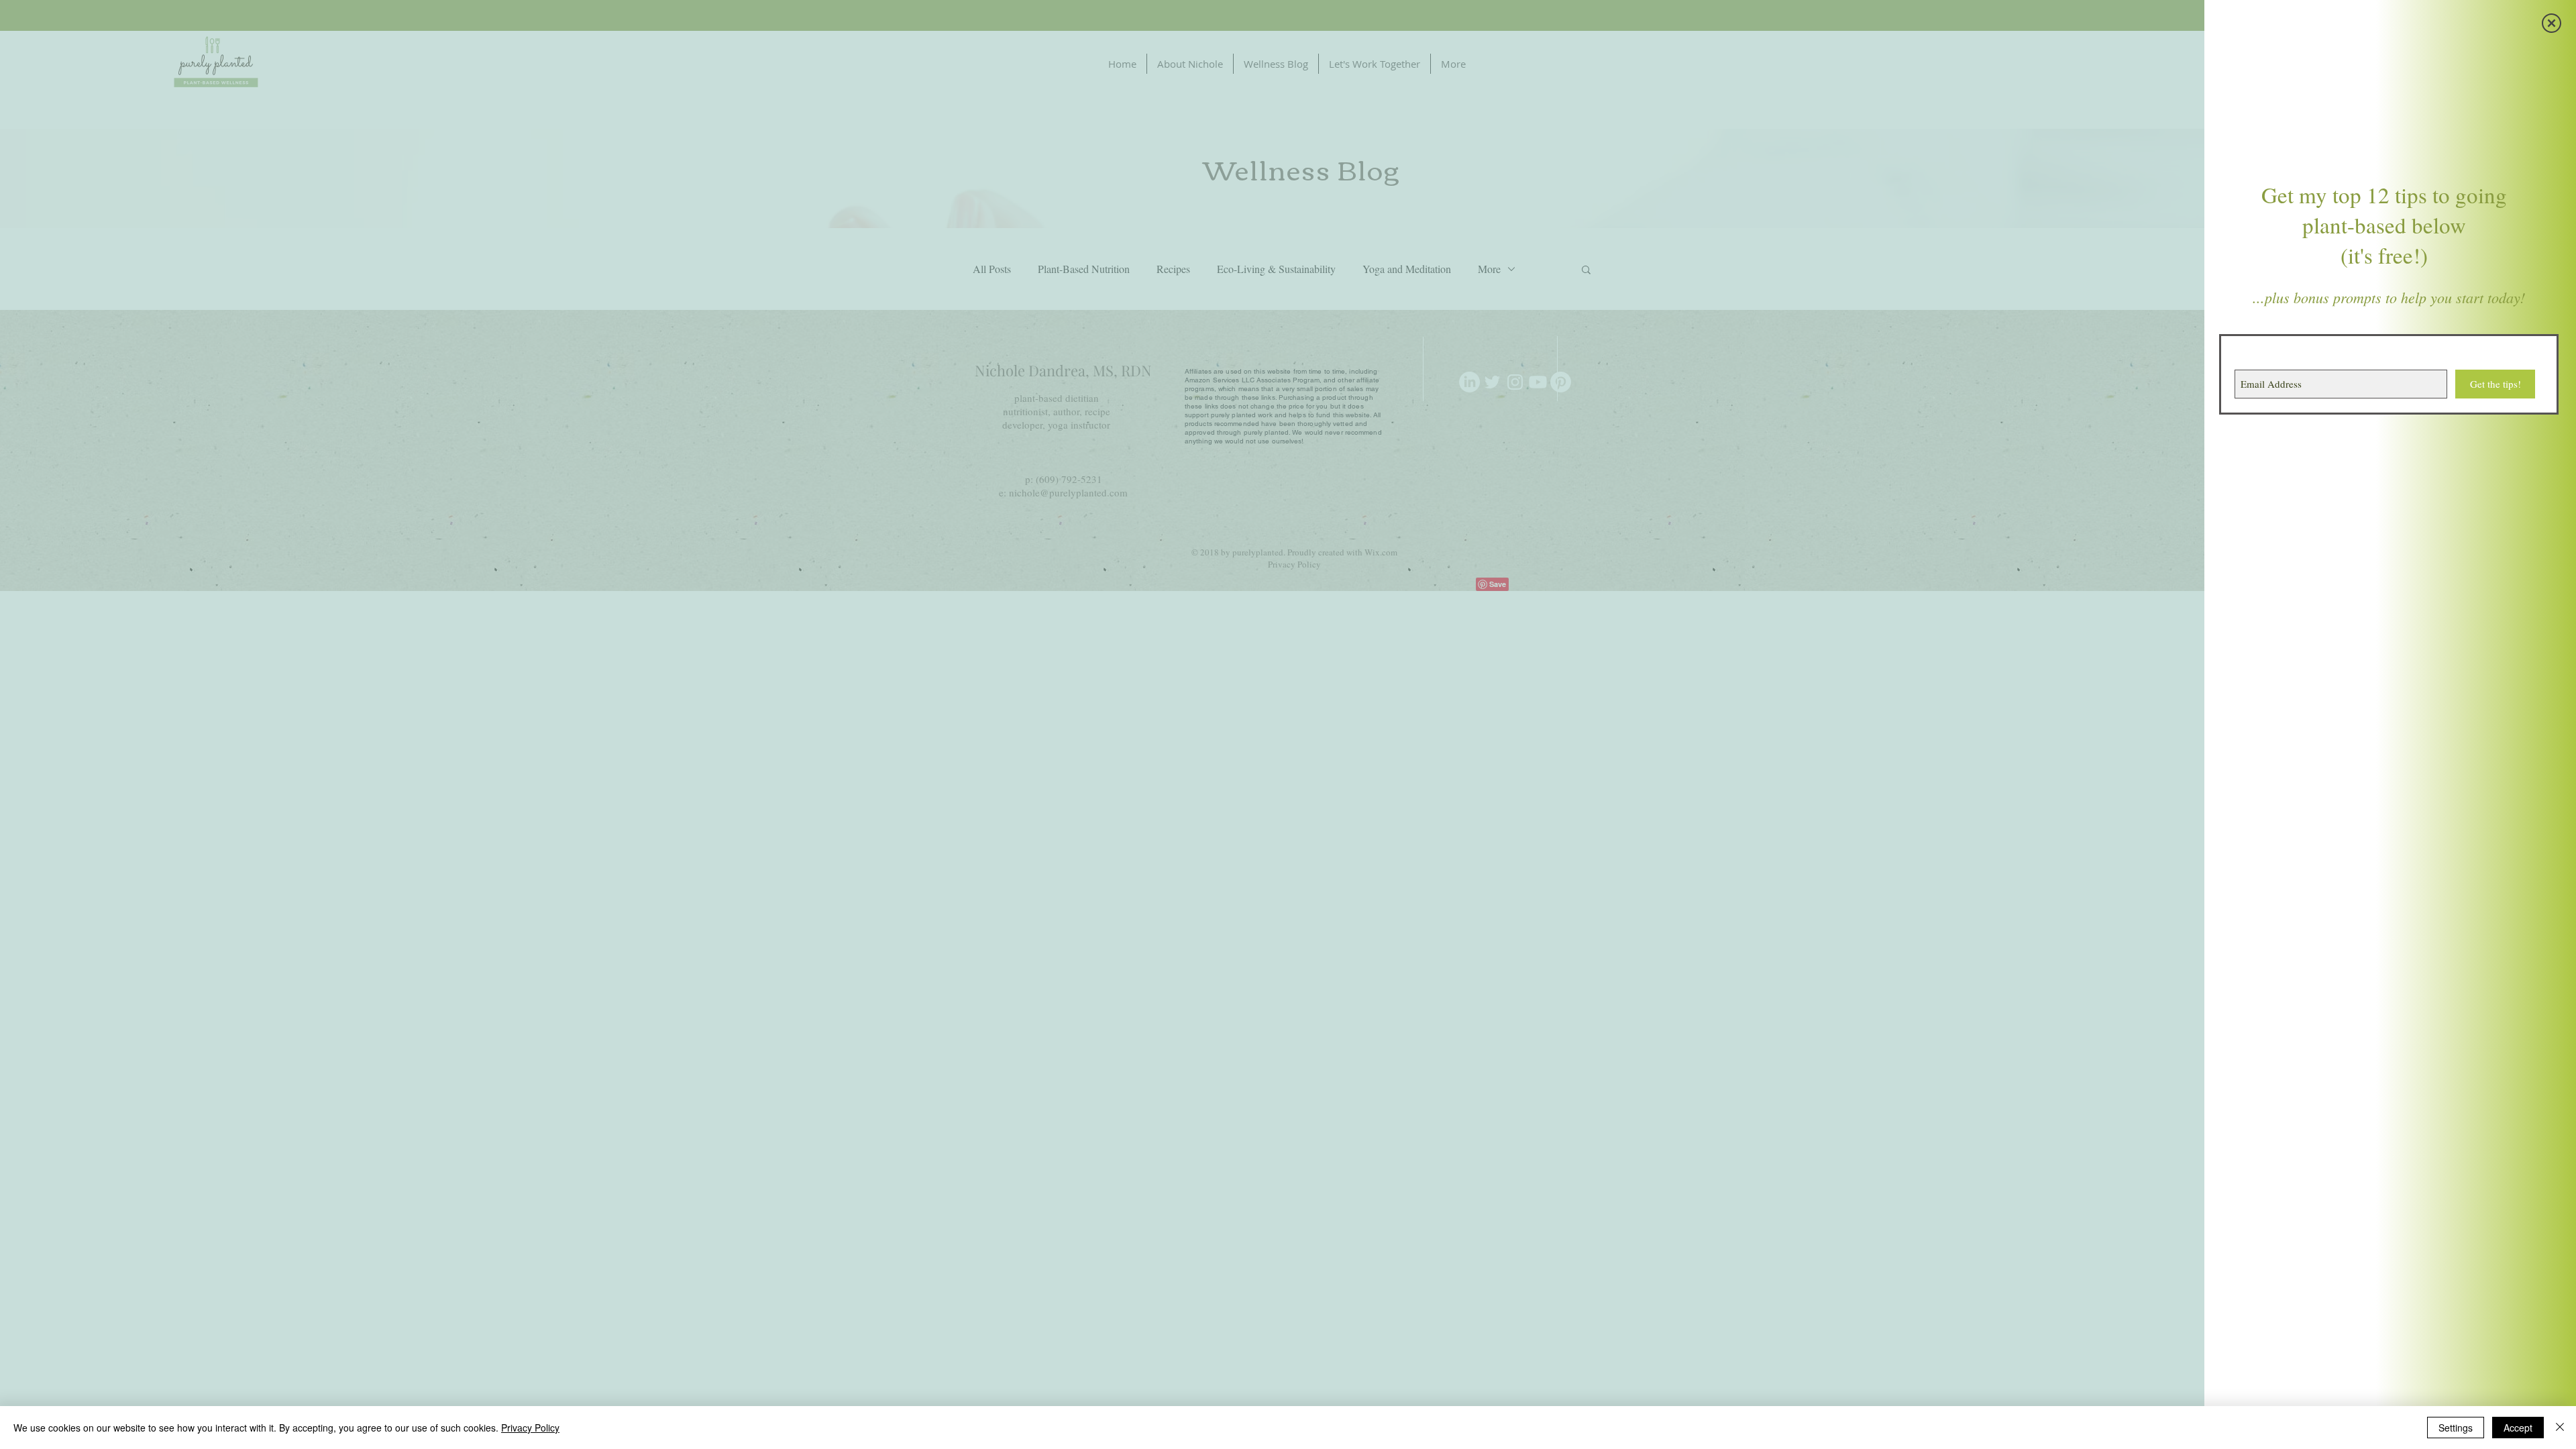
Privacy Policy (530, 1428)
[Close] (2560, 1428)
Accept (2518, 1428)
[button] (2552, 23)
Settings (2456, 1428)
